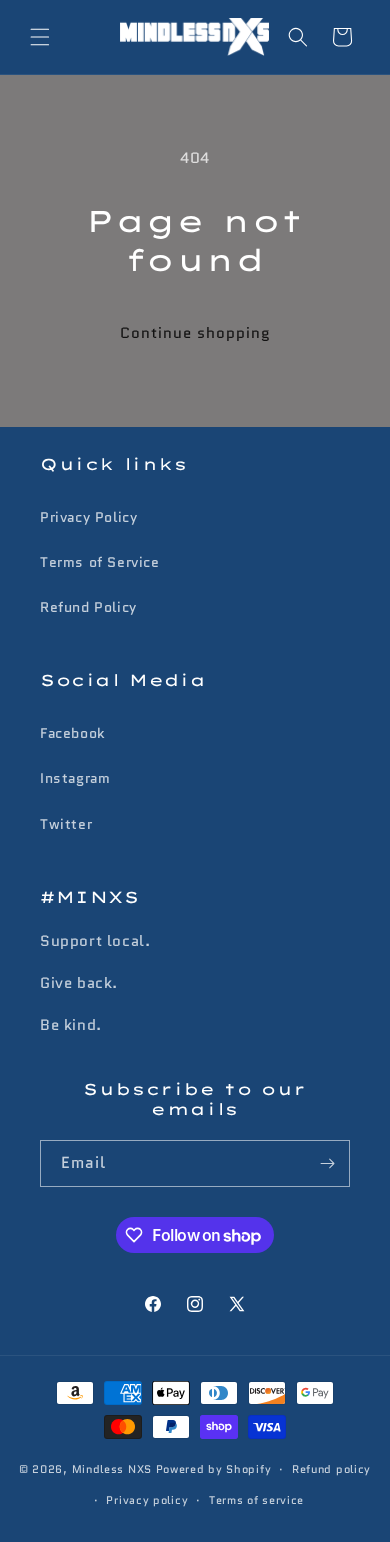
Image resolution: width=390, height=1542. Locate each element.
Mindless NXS (112, 1469)
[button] (40, 37)
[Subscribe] (327, 1163)
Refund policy (331, 1469)
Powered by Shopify (214, 1469)
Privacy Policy (88, 517)
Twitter (66, 824)
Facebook (72, 733)
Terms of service (256, 1500)
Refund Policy (88, 607)
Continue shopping (195, 333)
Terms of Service (100, 562)
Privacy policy (147, 1500)
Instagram (75, 778)
